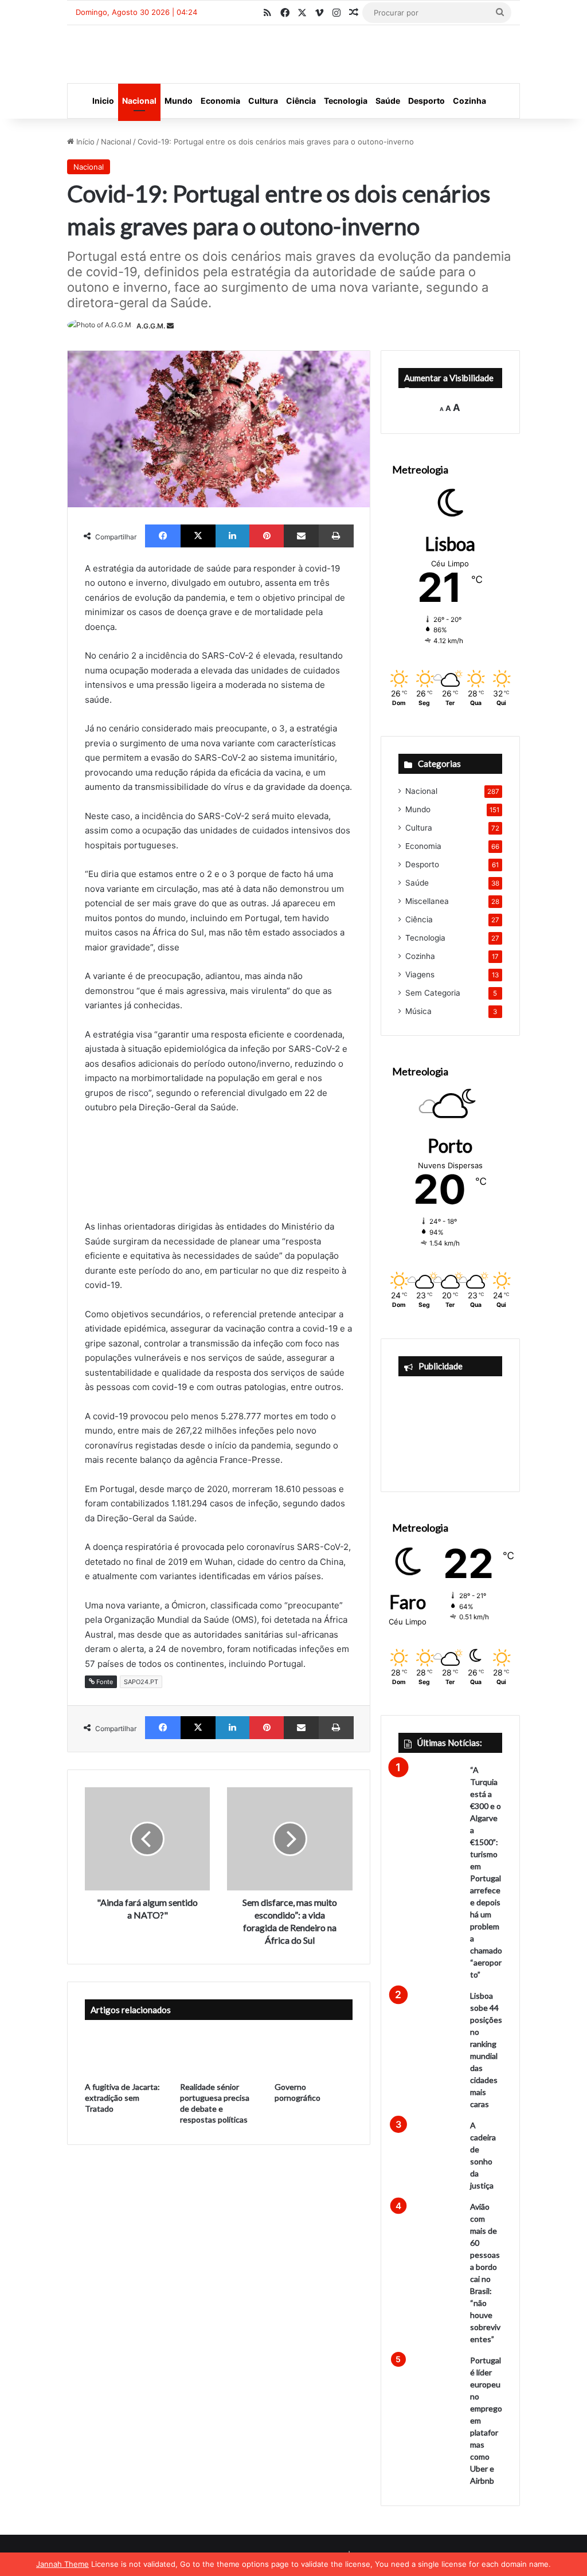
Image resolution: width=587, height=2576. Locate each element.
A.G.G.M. (151, 326)
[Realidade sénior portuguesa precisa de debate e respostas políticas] (219, 2053)
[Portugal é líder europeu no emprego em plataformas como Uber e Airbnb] (430, 2376)
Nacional (139, 101)
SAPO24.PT (141, 1682)
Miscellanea (427, 901)
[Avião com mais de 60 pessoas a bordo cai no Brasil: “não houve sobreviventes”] (430, 2223)
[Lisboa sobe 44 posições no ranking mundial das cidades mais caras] (430, 2012)
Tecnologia (346, 101)
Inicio (103, 101)
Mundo (179, 101)
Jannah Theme (62, 2564)
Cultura (263, 101)
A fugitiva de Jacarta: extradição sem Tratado (122, 2098)
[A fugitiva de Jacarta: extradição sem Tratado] (124, 2053)
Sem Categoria (433, 993)
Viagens (420, 974)
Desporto (426, 101)
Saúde (388, 101)
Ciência (301, 101)
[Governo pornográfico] (313, 2053)
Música (418, 1011)
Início (84, 142)
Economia (220, 101)
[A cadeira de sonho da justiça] (430, 2141)
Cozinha (469, 101)
